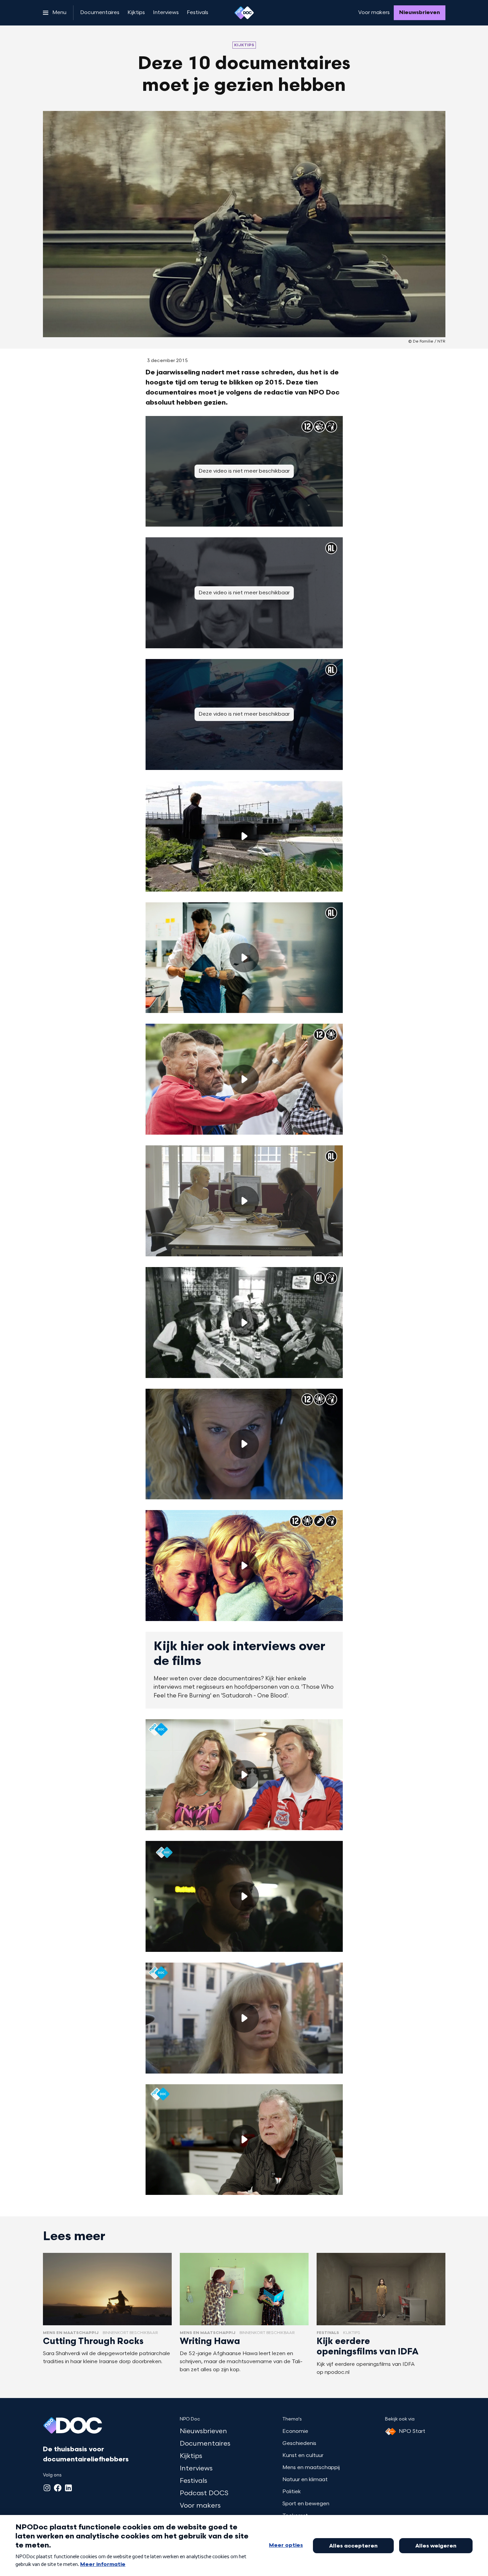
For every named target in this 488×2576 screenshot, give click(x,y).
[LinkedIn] (68, 2488)
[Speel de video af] (244, 836)
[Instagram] (47, 2488)
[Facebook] (58, 2488)
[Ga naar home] (244, 13)
